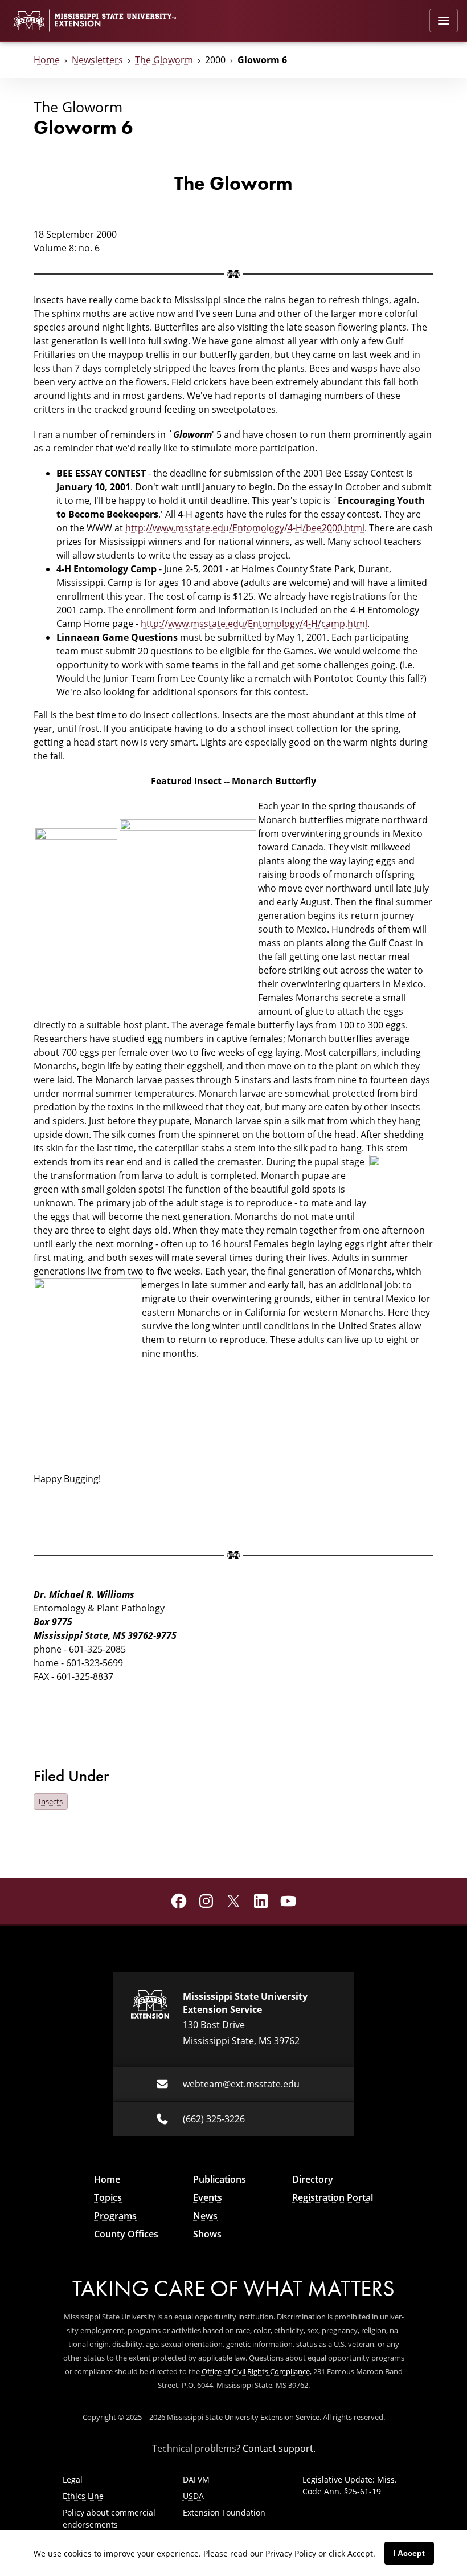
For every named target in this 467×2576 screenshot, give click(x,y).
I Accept (409, 2553)
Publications (220, 2179)
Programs (115, 2216)
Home (47, 60)
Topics (108, 2197)
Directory (313, 2179)
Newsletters (97, 60)
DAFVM (196, 2479)
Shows (207, 2234)
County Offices (126, 2234)
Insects (51, 1801)
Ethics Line (83, 2496)
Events (208, 2197)
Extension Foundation (224, 2512)
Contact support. (279, 2448)
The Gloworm (164, 60)
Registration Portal (333, 2197)
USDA (193, 2496)
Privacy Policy (291, 2553)
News (205, 2216)
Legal (73, 2479)
